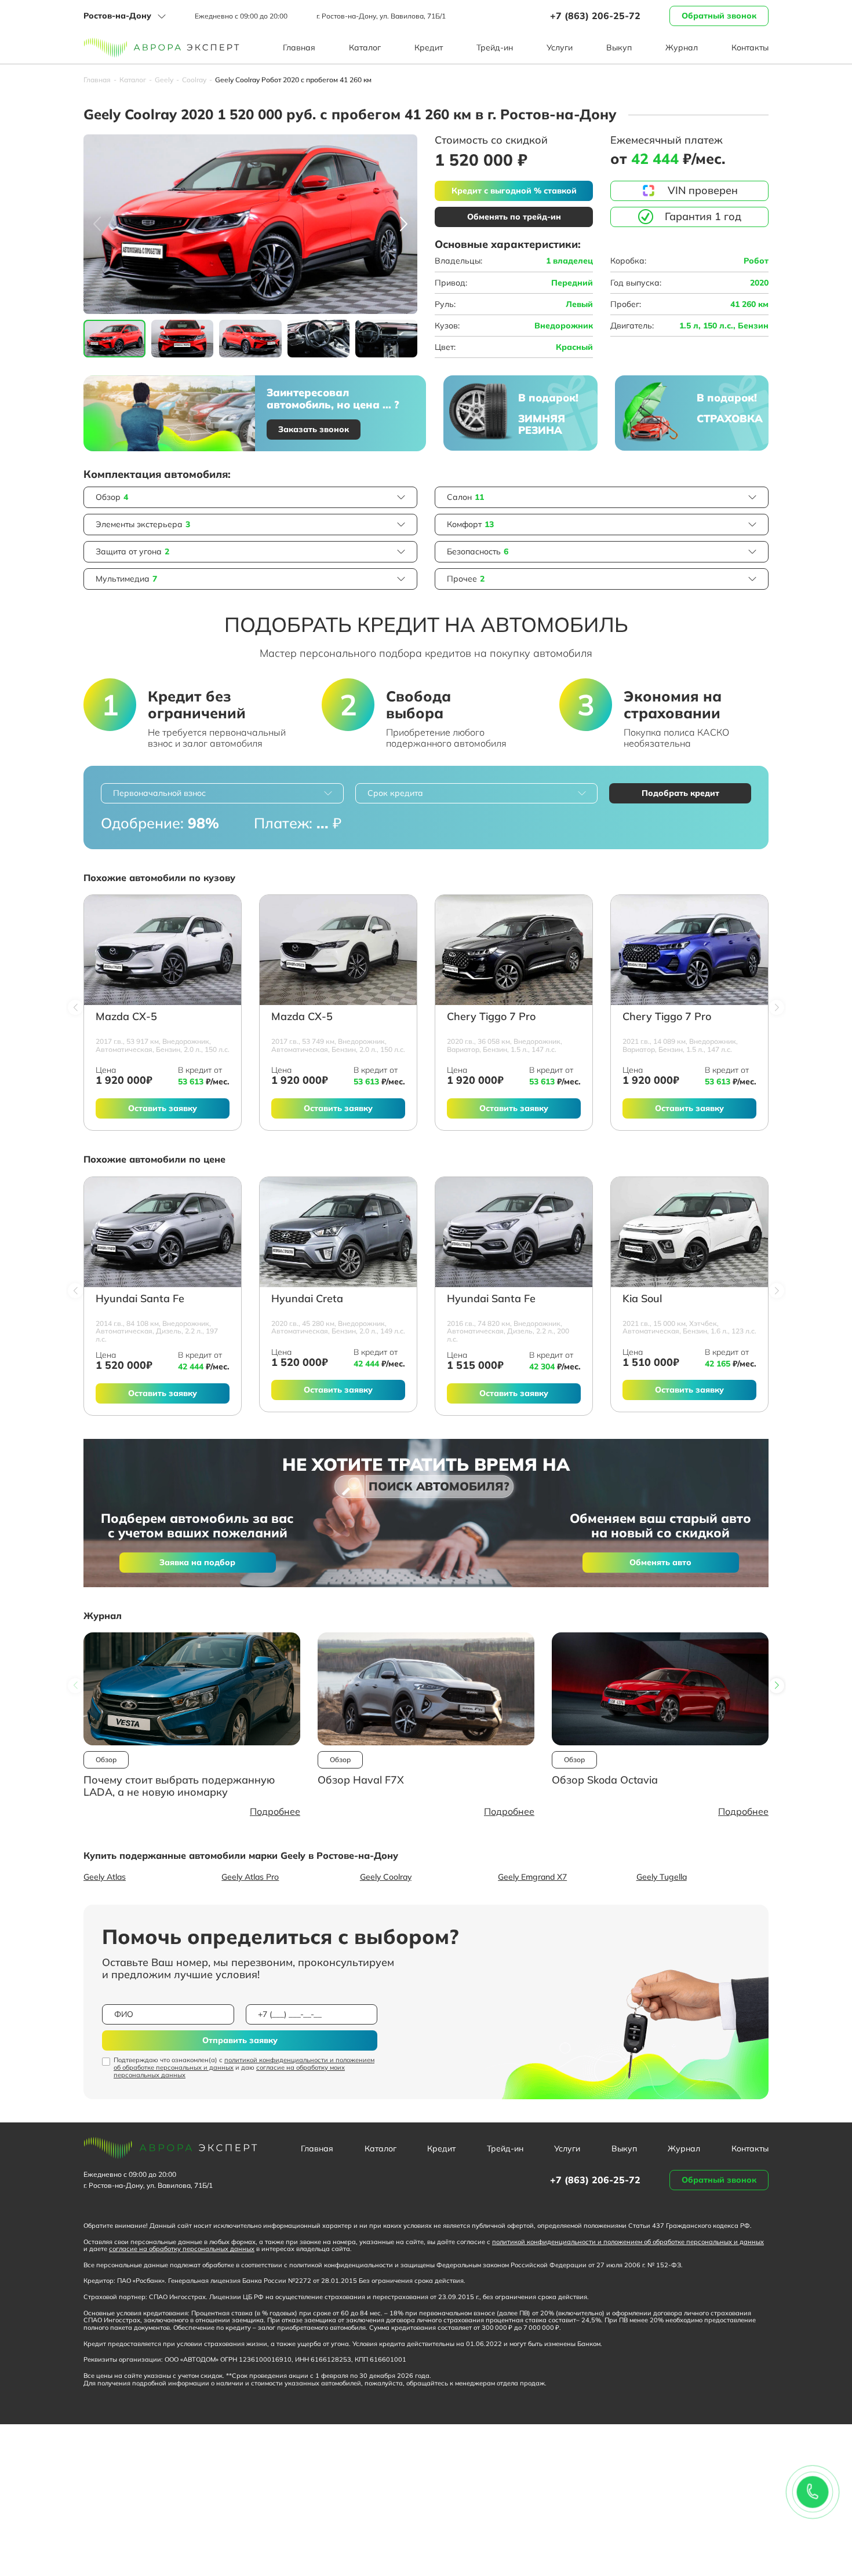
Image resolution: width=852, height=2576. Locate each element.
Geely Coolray (386, 1877)
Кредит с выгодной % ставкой (514, 191)
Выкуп (619, 47)
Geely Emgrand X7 (532, 1877)
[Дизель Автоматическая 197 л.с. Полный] (163, 1232)
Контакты (750, 47)
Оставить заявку (163, 1108)
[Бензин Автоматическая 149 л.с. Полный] (338, 1232)
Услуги (560, 47)
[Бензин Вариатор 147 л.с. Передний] (514, 950)
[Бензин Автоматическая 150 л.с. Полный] (163, 950)
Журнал (682, 47)
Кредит (429, 47)
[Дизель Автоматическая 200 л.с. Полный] (514, 1232)
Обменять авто (660, 1562)
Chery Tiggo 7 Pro (491, 1017)
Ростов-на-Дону (117, 16)
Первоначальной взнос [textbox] (159, 793)
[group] (250, 224)
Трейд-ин (495, 47)
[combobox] (222, 793)
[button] (404, 224)
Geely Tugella (662, 1877)
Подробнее (275, 1811)
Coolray (194, 80)
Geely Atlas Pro (250, 1877)
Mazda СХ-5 (126, 1017)
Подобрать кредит (680, 793)
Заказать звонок (314, 429)
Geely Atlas (105, 1877)
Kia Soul (642, 1299)
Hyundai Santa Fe (140, 1299)
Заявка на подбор (197, 1562)
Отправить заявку (240, 2040)
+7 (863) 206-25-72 (595, 16)
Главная (299, 47)
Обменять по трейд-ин (514, 217)
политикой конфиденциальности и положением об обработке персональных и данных (244, 2064)
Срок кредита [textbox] (395, 793)
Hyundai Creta (307, 1299)
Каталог (365, 47)
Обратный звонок (719, 16)
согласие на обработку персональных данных (182, 2249)
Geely (164, 80)
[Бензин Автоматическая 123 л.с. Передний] (689, 1232)
